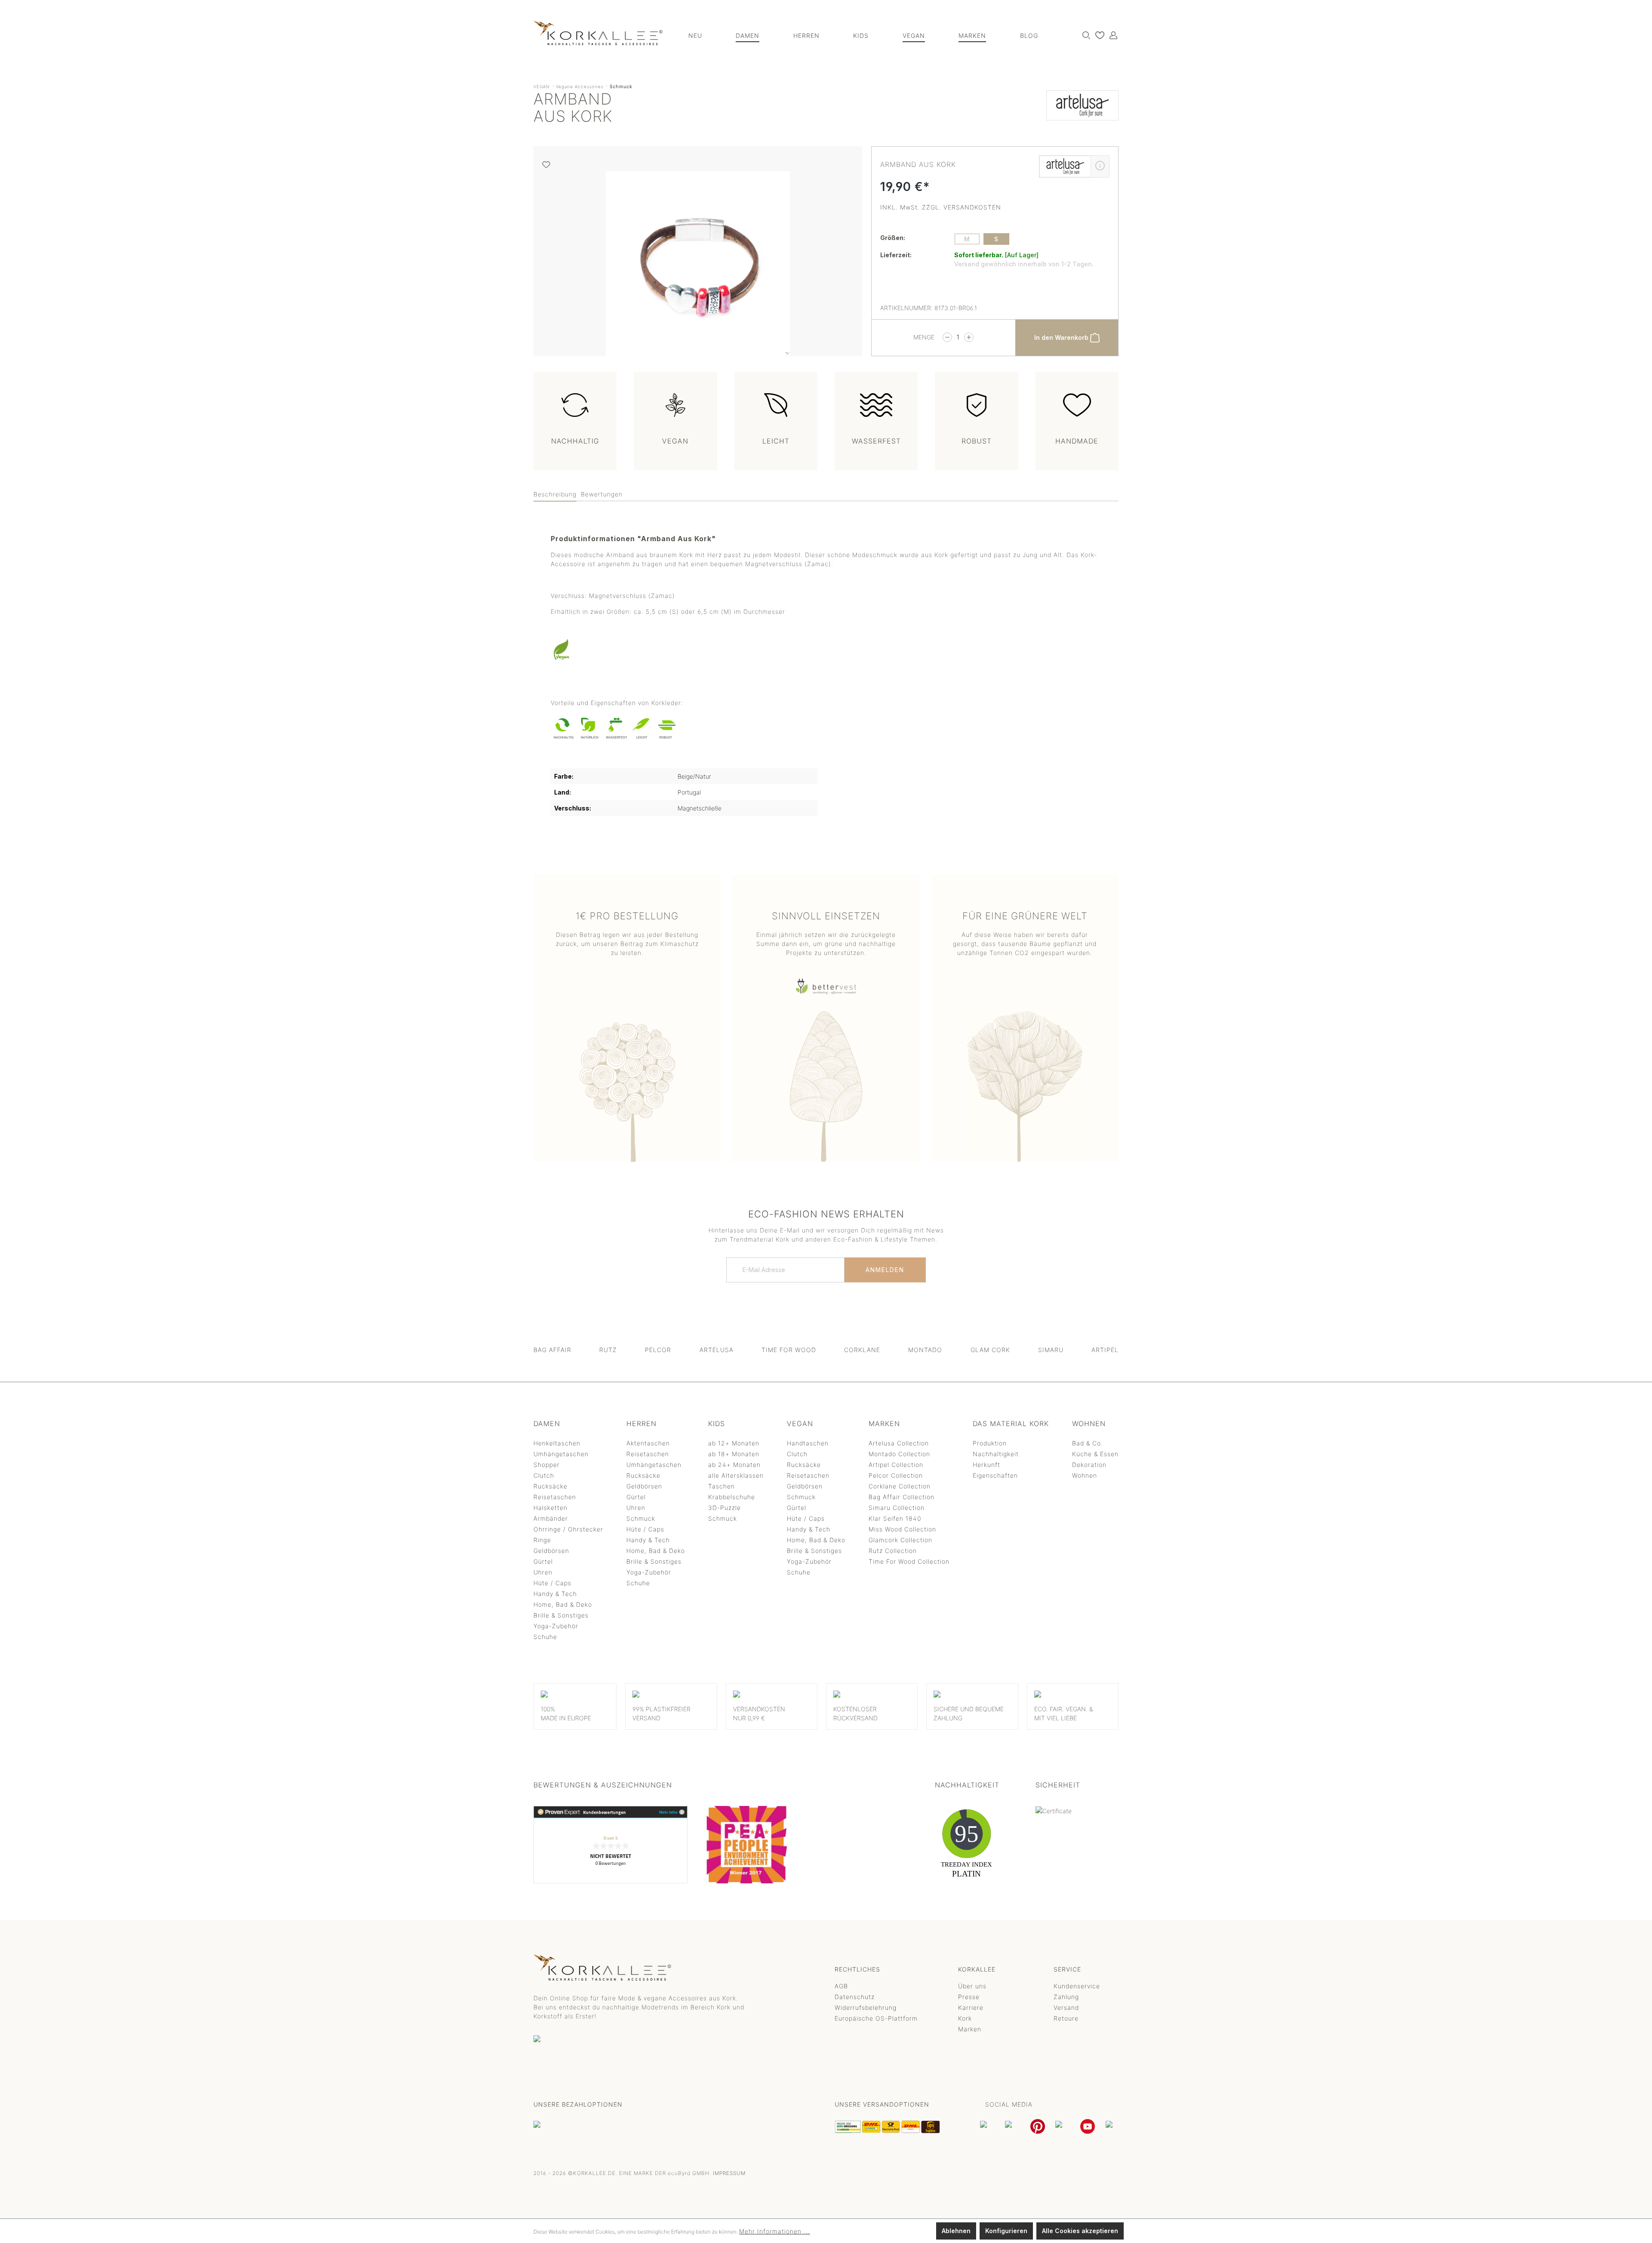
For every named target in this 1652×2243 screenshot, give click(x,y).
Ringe (542, 1540)
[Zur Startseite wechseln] (598, 33)
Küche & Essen (1095, 1454)
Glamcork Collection (900, 1540)
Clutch (544, 1475)
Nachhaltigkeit (996, 1454)
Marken (970, 2029)
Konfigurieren (1006, 2231)
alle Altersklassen (736, 1475)
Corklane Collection (900, 1486)
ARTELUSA (717, 1350)
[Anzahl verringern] (947, 337)
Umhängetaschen (561, 1454)
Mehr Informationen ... (775, 2231)
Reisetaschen (555, 1497)
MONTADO (925, 1350)
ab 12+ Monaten (734, 1443)
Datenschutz (855, 1997)
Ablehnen (956, 2231)
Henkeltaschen (557, 1443)
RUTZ (608, 1350)
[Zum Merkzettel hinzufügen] (546, 165)
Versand (1066, 2007)
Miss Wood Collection (902, 1529)
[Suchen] (1084, 35)
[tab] (555, 495)
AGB (841, 1986)
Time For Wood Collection (909, 1561)
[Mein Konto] (1111, 35)
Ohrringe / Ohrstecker (568, 1529)
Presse (969, 1997)
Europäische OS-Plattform (876, 2018)
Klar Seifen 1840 (895, 1518)
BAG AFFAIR (552, 1350)
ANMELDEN (885, 1270)
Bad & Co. (1088, 1443)
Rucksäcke (550, 1486)
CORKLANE (862, 1350)
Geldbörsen (551, 1551)
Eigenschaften (995, 1475)
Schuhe (545, 1637)
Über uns (972, 1986)
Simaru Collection (897, 1508)
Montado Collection (899, 1454)
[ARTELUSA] (1082, 110)
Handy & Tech (555, 1594)
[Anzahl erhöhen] (969, 337)
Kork (965, 2018)
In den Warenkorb (1062, 337)
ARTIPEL (1105, 1350)
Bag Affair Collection (902, 1497)
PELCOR (658, 1350)
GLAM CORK (990, 1350)
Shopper (547, 1465)
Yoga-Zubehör (556, 1626)
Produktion (990, 1443)
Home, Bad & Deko (563, 1604)
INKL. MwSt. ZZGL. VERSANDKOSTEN (941, 207)
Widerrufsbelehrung (866, 2007)
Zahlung (1066, 1997)
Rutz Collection (893, 1551)
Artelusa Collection (899, 1443)
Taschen (721, 1486)
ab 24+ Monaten (734, 1465)
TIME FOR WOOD (789, 1350)
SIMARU (1051, 1350)
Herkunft (986, 1465)
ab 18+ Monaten (734, 1454)
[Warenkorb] (1118, 32)
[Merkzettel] (1098, 35)
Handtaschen (808, 1443)
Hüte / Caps (552, 1583)
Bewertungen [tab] (602, 494)
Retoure (1066, 2018)
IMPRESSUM (729, 2173)
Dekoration (1089, 1465)
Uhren (543, 1572)
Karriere (971, 2007)
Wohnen (1085, 1475)
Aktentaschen (648, 1443)
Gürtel (543, 1561)
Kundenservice (1077, 1986)
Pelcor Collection (896, 1475)
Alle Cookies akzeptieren (1080, 2231)
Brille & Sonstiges (561, 1615)
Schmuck (641, 1518)
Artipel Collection (896, 1465)
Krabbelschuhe (732, 1497)
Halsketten (550, 1508)
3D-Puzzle (724, 1508)
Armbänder (551, 1518)
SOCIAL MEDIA (1009, 2104)
